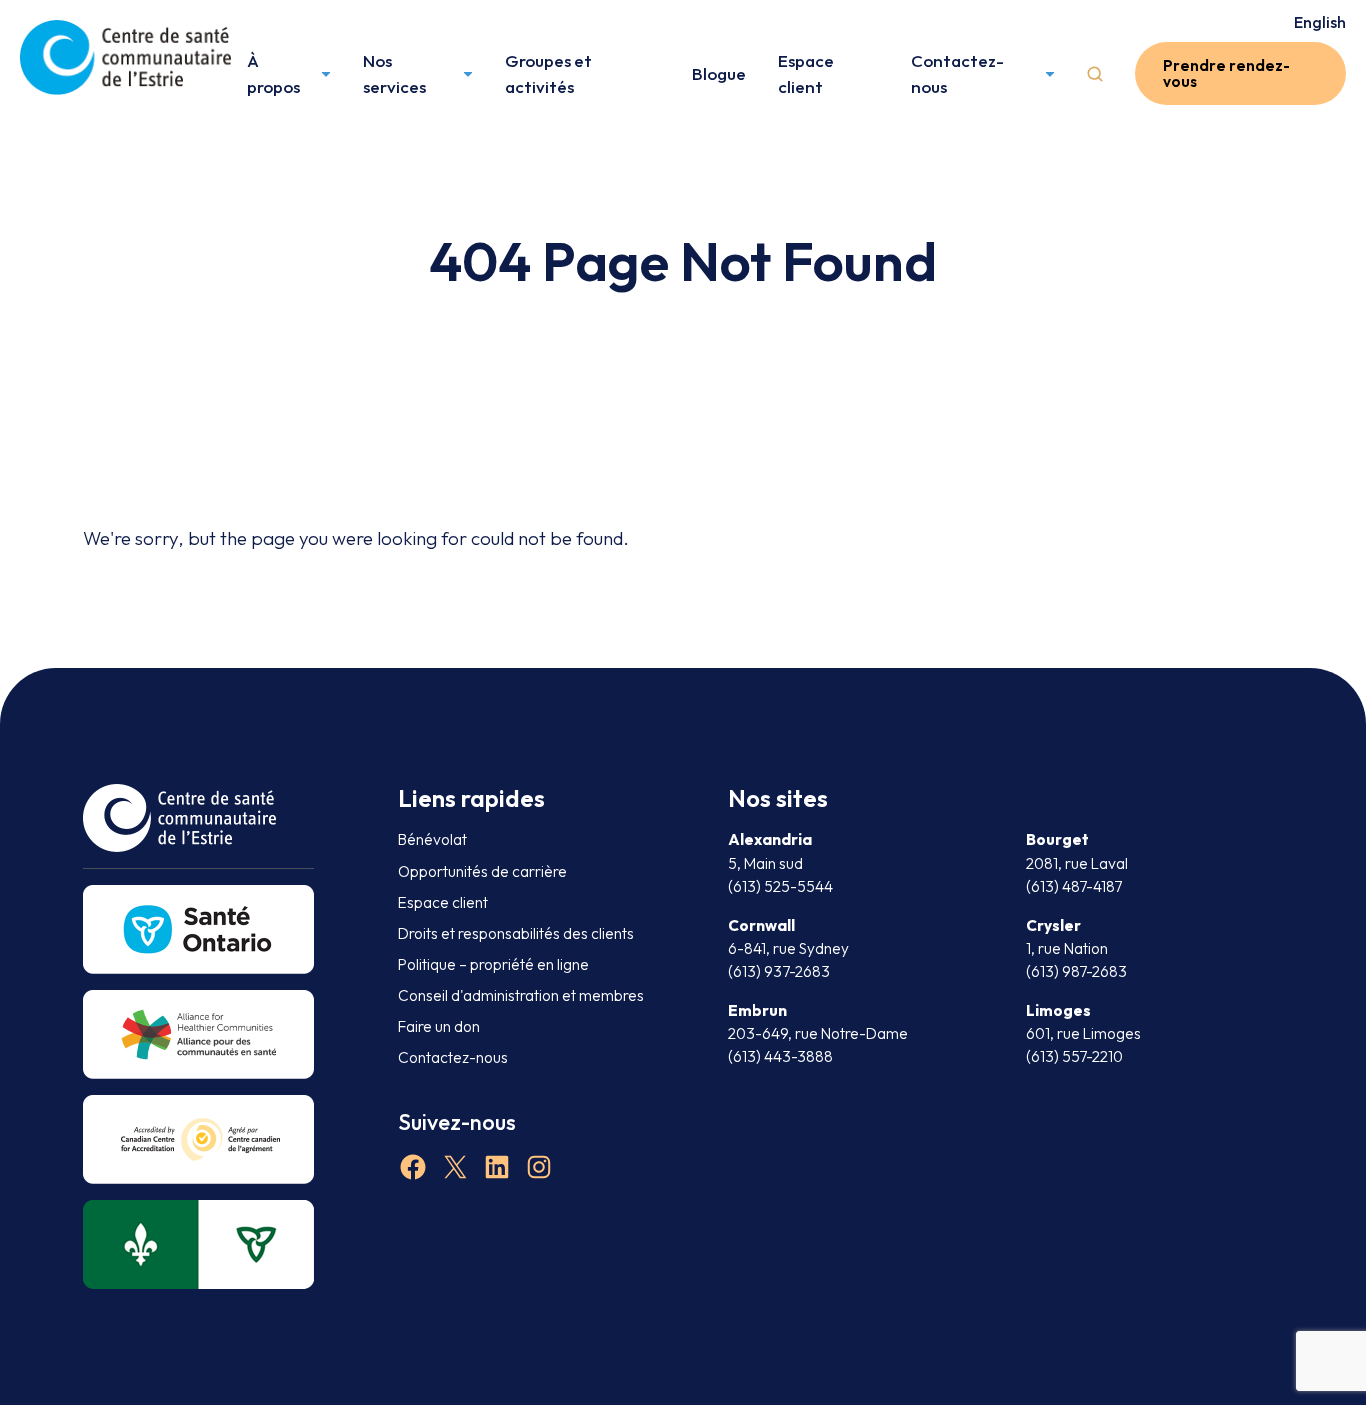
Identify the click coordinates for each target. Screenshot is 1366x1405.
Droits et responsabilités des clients (516, 933)
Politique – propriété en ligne (493, 964)
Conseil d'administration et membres (521, 995)
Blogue (719, 73)
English (1320, 22)
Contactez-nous (957, 73)
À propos (273, 73)
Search (1095, 74)
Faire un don (439, 1026)
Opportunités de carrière (482, 871)
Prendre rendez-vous (1226, 73)
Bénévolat (432, 839)
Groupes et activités (548, 73)
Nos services (394, 73)
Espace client (806, 73)
